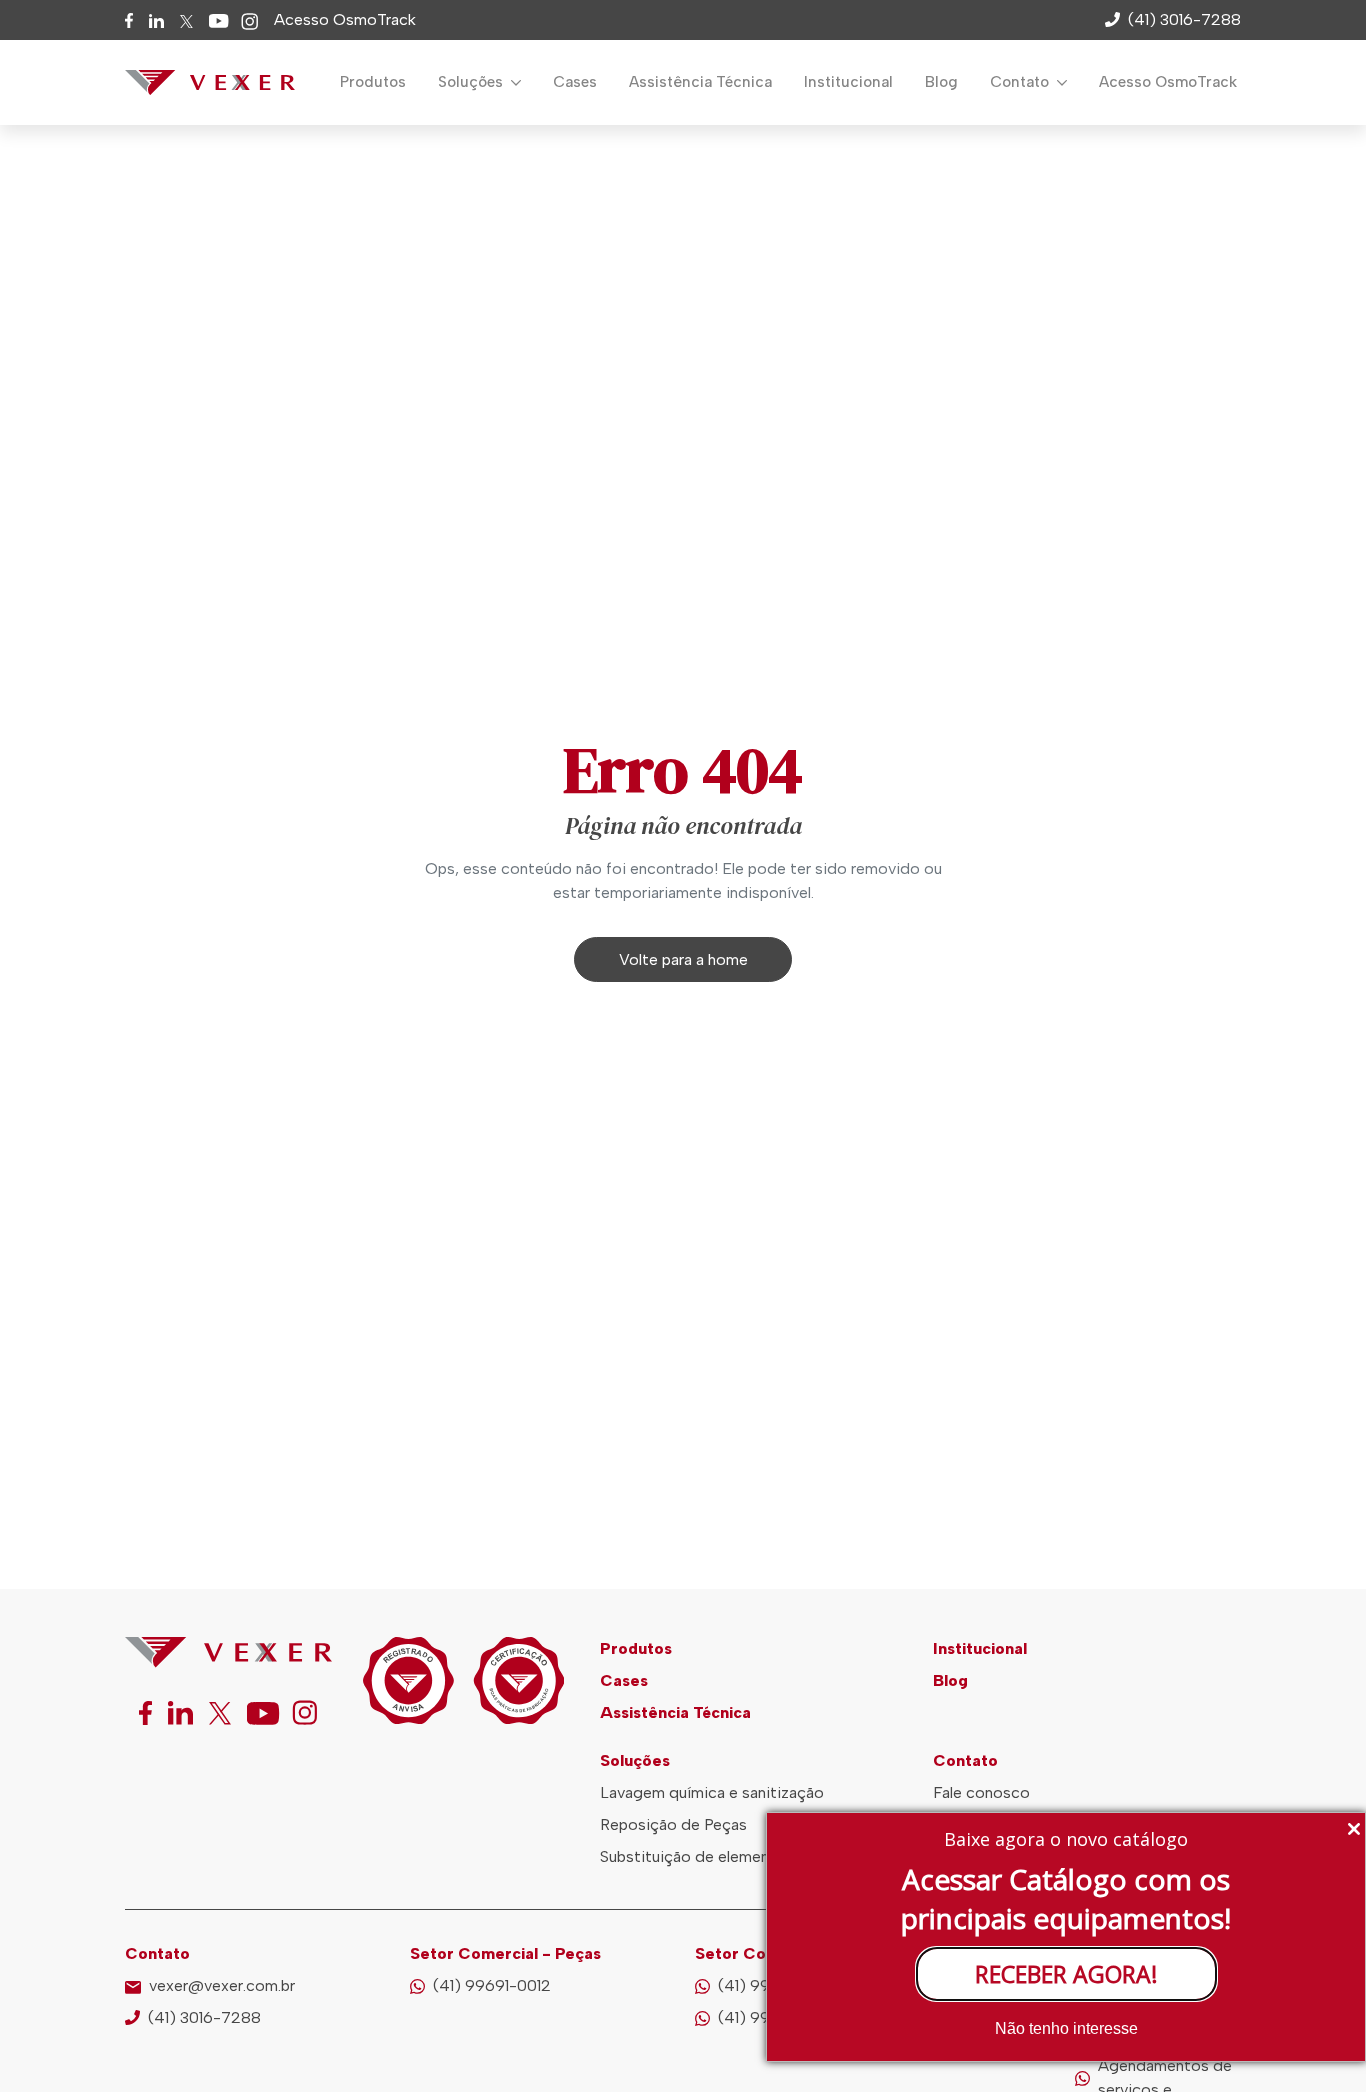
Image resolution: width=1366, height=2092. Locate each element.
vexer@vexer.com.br (222, 1985)
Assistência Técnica (700, 82)
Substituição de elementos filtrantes (730, 1856)
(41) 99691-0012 (492, 1985)
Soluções (472, 82)
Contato (1021, 82)
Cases (575, 82)
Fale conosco (981, 1792)
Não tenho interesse (1066, 2028)
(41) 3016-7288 (204, 2017)
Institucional (848, 82)
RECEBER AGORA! (1066, 1974)
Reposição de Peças (673, 1824)
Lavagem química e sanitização (712, 1792)
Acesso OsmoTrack (345, 19)
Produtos (373, 82)
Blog (941, 82)
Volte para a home (683, 959)
